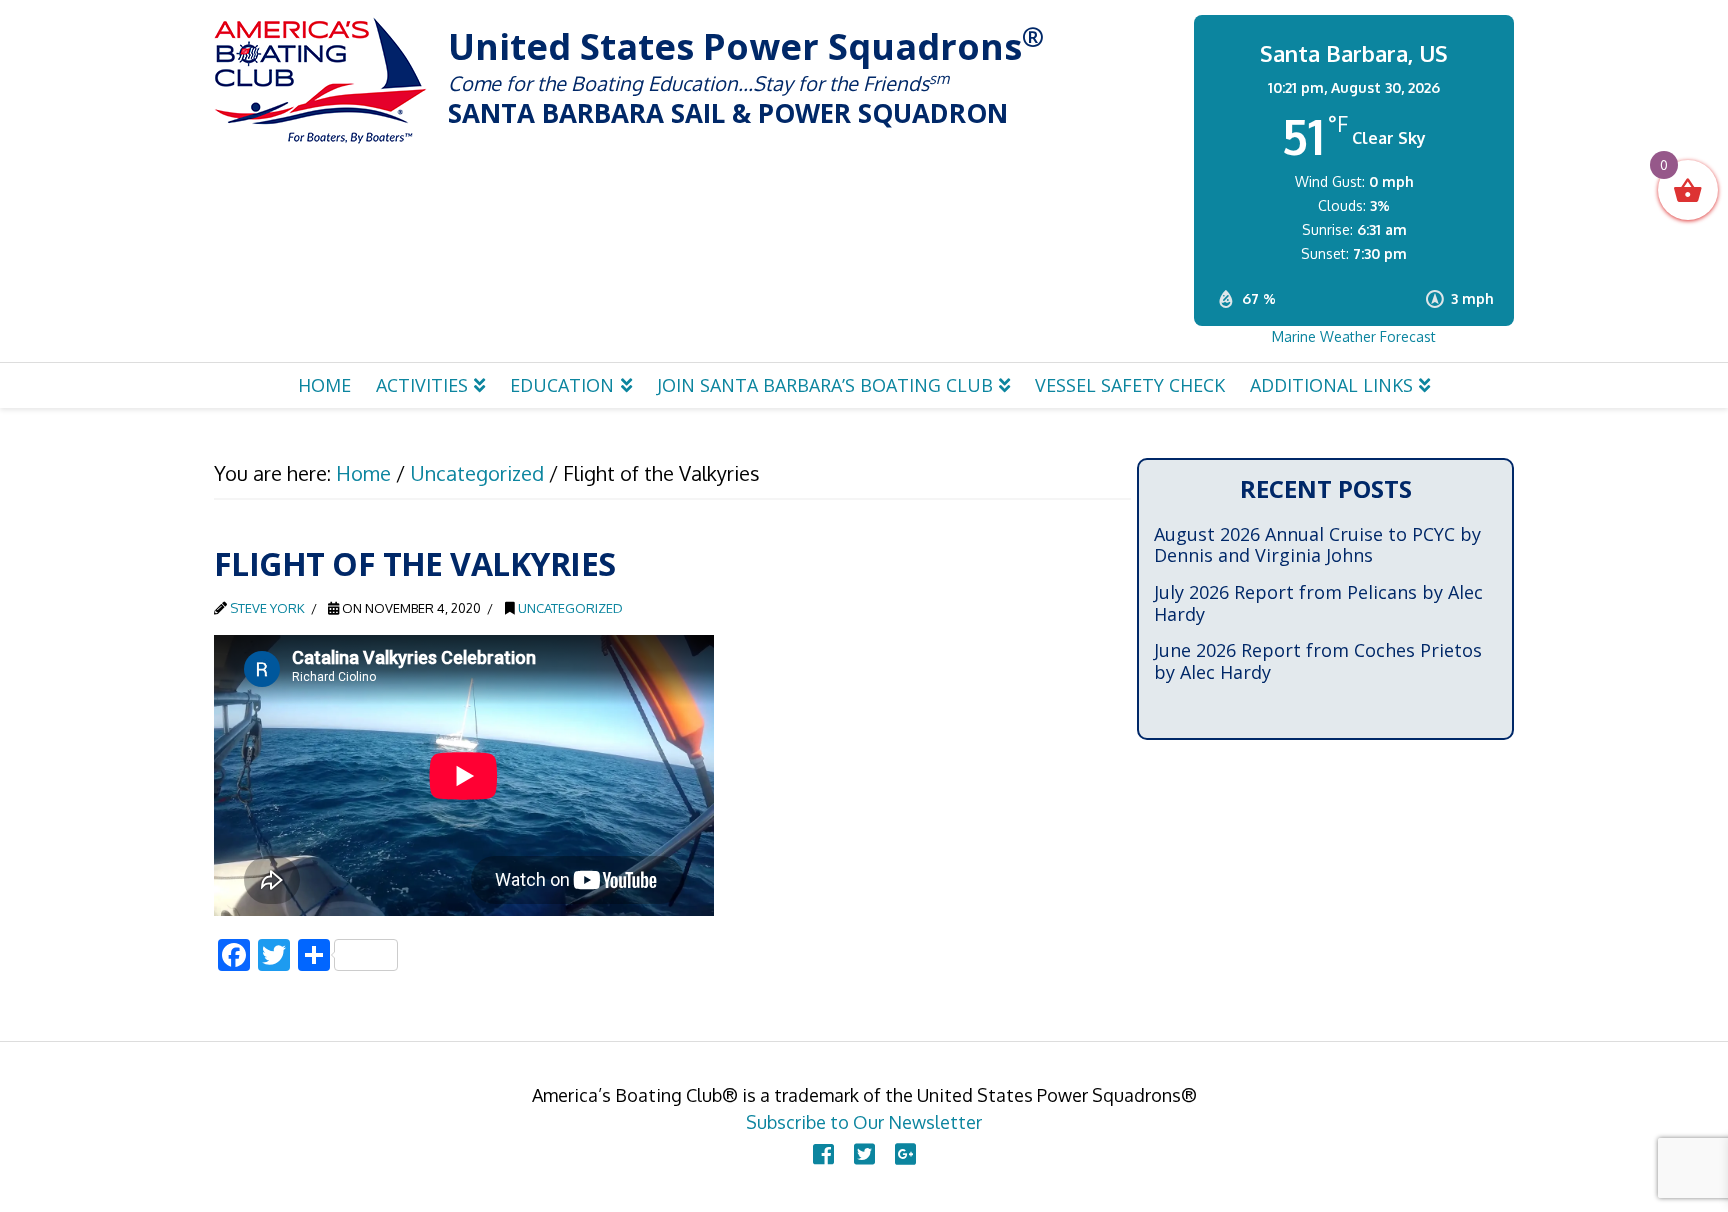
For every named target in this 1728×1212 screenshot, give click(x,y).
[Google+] (905, 1154)
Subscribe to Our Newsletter (864, 1122)
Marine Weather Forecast (1354, 336)
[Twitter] (864, 1154)
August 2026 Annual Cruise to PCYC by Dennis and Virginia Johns (1317, 545)
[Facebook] (823, 1154)
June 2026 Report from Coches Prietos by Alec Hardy (1318, 661)
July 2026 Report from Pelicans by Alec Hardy (1318, 603)
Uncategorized (570, 608)
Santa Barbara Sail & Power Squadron (321, 80)
